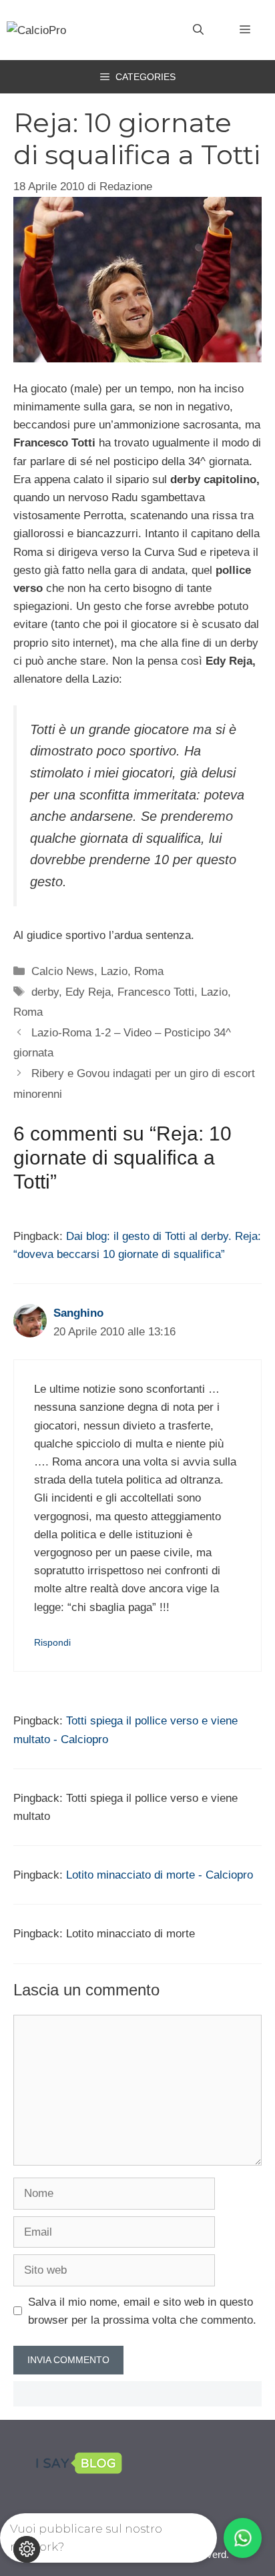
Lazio (114, 971)
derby (45, 992)
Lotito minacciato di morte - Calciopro (160, 1875)
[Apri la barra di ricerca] (198, 30)
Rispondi (52, 1642)
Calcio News (63, 971)
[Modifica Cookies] (27, 2549)
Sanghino (78, 1313)
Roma (149, 971)
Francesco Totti (156, 992)
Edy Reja (88, 992)
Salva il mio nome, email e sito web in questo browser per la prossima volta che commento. (142, 2311)
